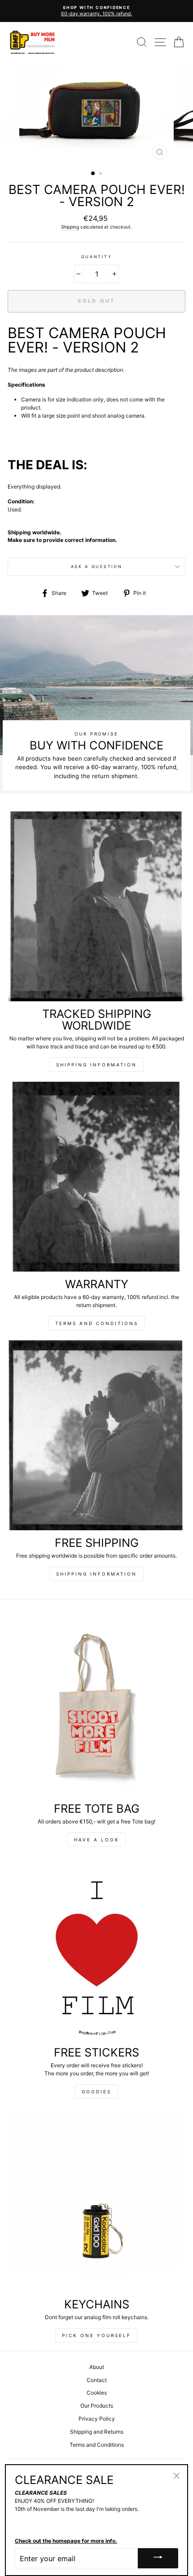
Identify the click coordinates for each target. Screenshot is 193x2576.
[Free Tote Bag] (96, 1706)
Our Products (97, 2406)
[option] (96, 11)
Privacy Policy (97, 2419)
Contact (97, 2380)
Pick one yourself (96, 2335)
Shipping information (96, 1065)
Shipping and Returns (97, 2432)
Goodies (96, 2092)
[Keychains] (96, 2202)
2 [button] (101, 174)
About (97, 2367)
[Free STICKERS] (96, 1950)
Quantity (96, 257)
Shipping (70, 227)
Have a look (97, 1840)
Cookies (97, 2393)
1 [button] (93, 174)
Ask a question (97, 566)
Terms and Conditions (97, 1323)
